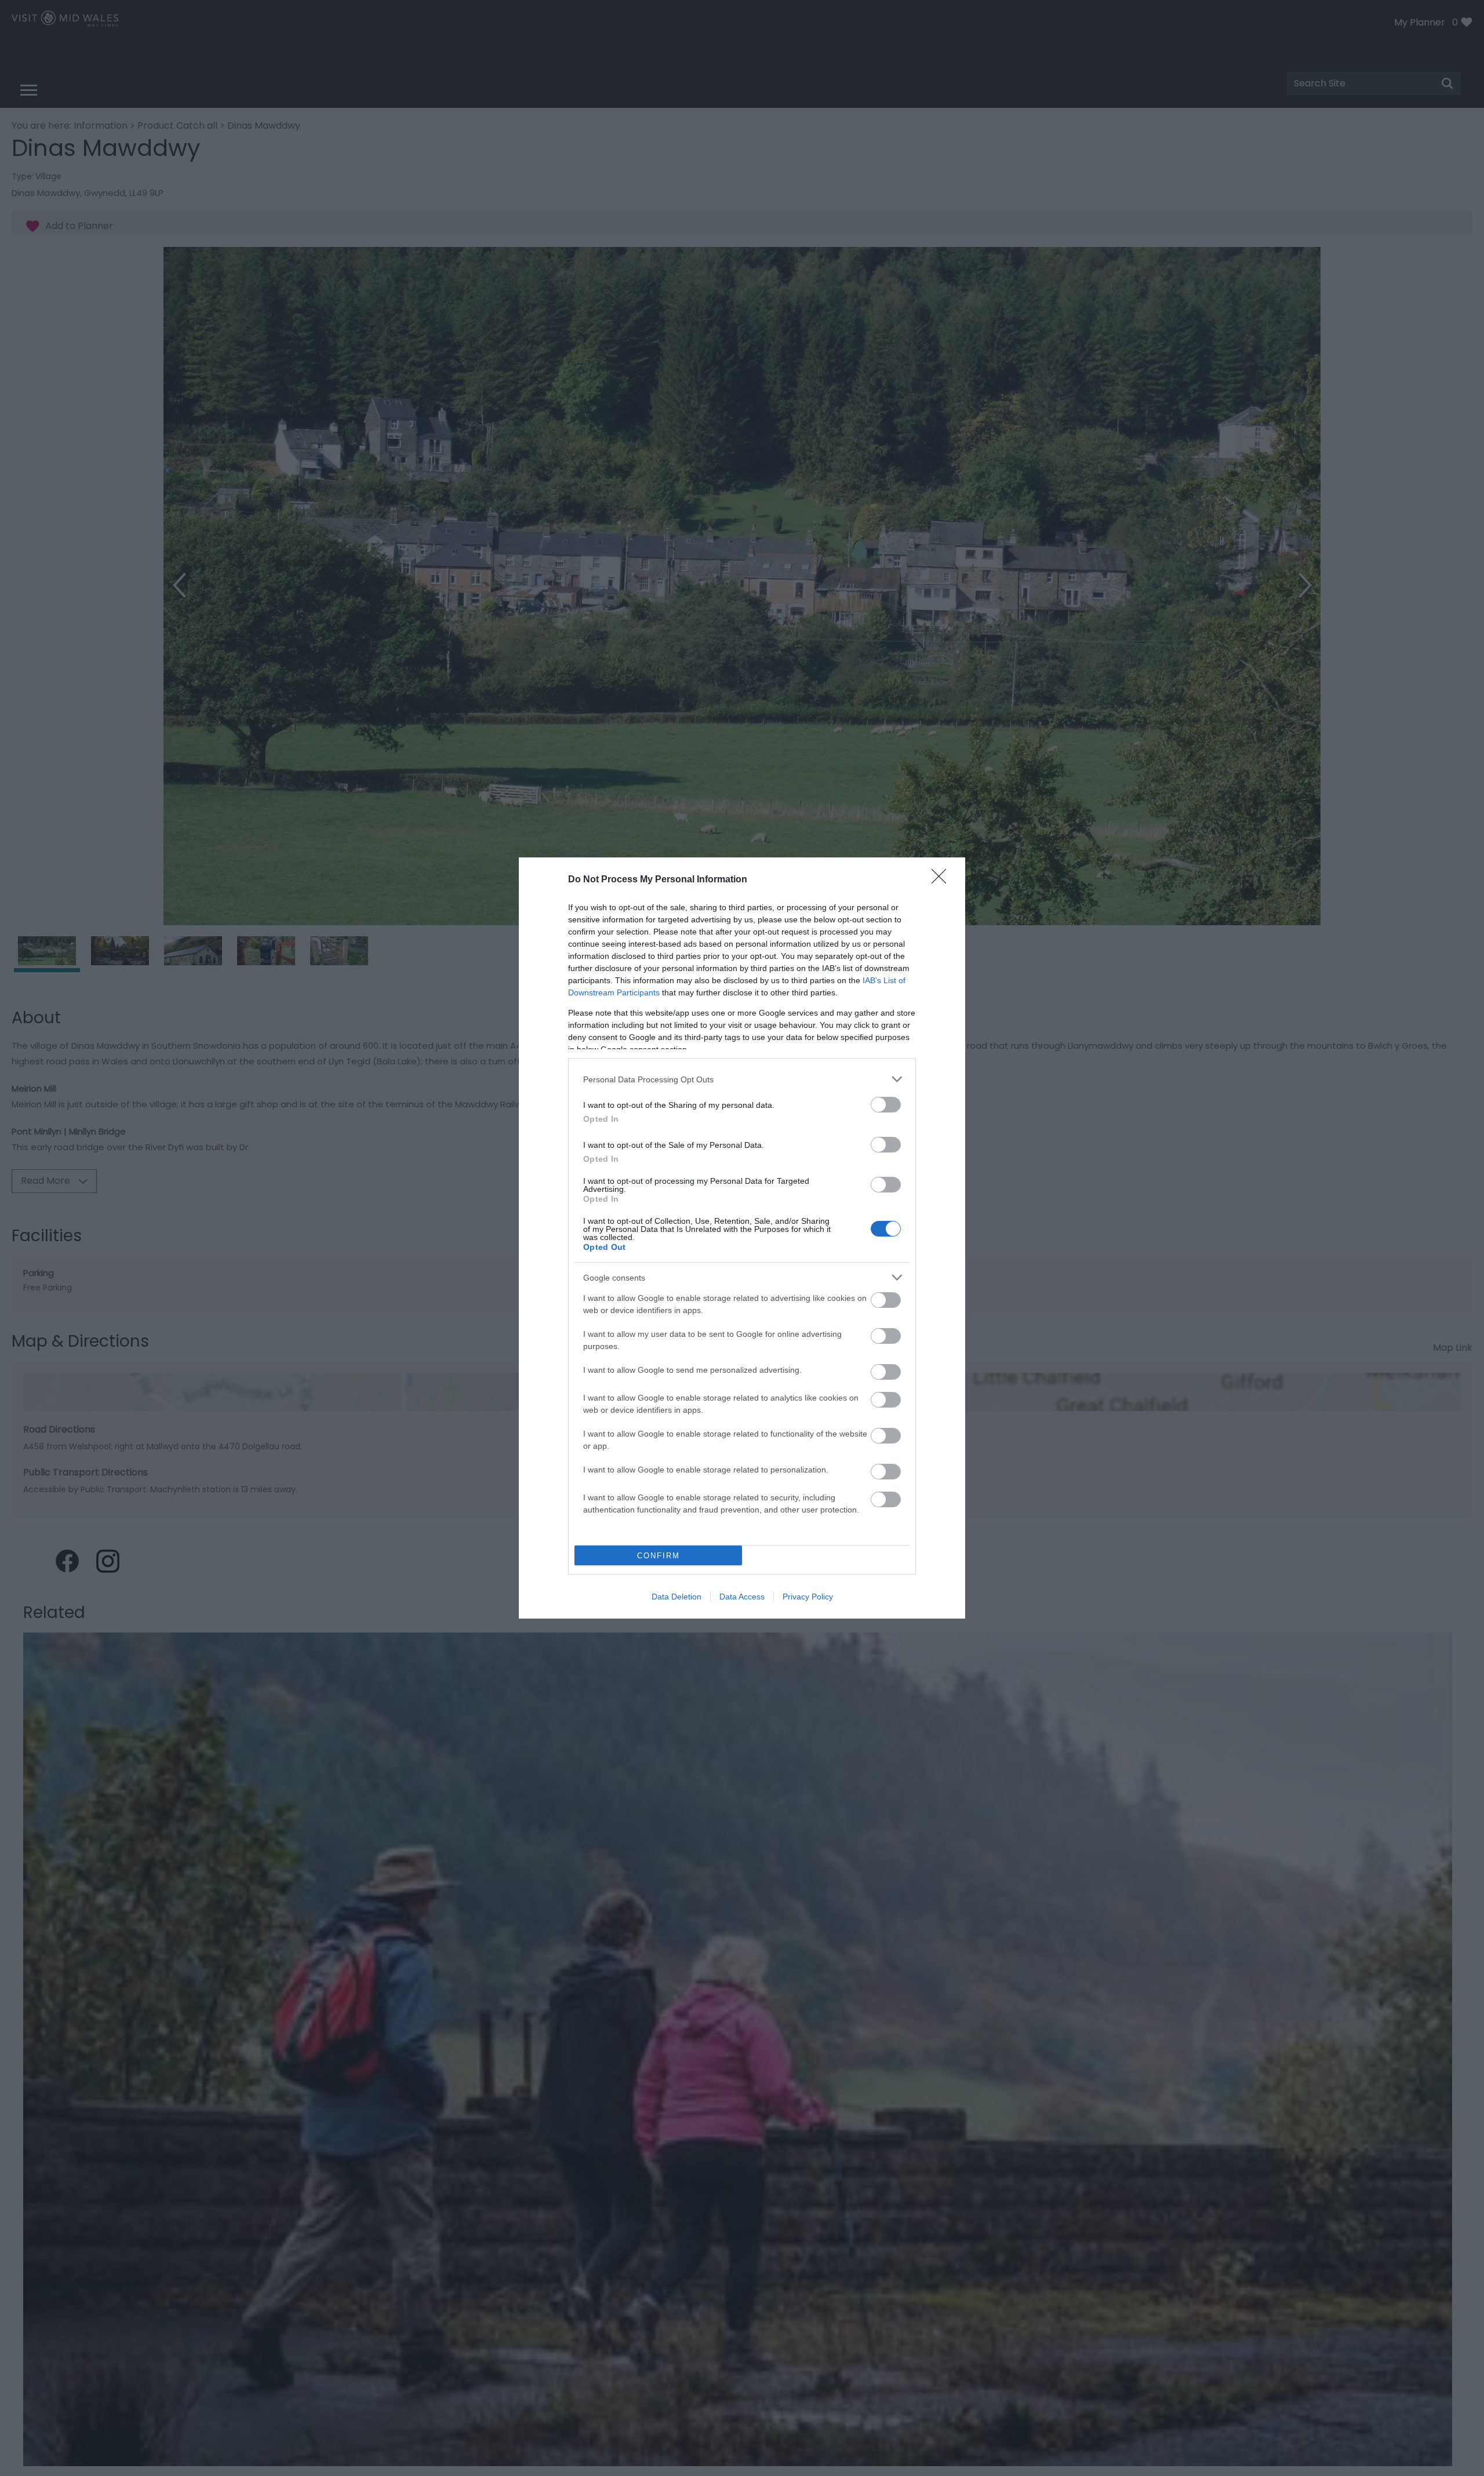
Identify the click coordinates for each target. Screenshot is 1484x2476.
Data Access (742, 1597)
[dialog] (742, 1238)
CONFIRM (659, 1556)
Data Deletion (676, 1597)
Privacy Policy (808, 1597)
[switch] (886, 1105)
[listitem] (742, 1079)
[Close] (943, 880)
